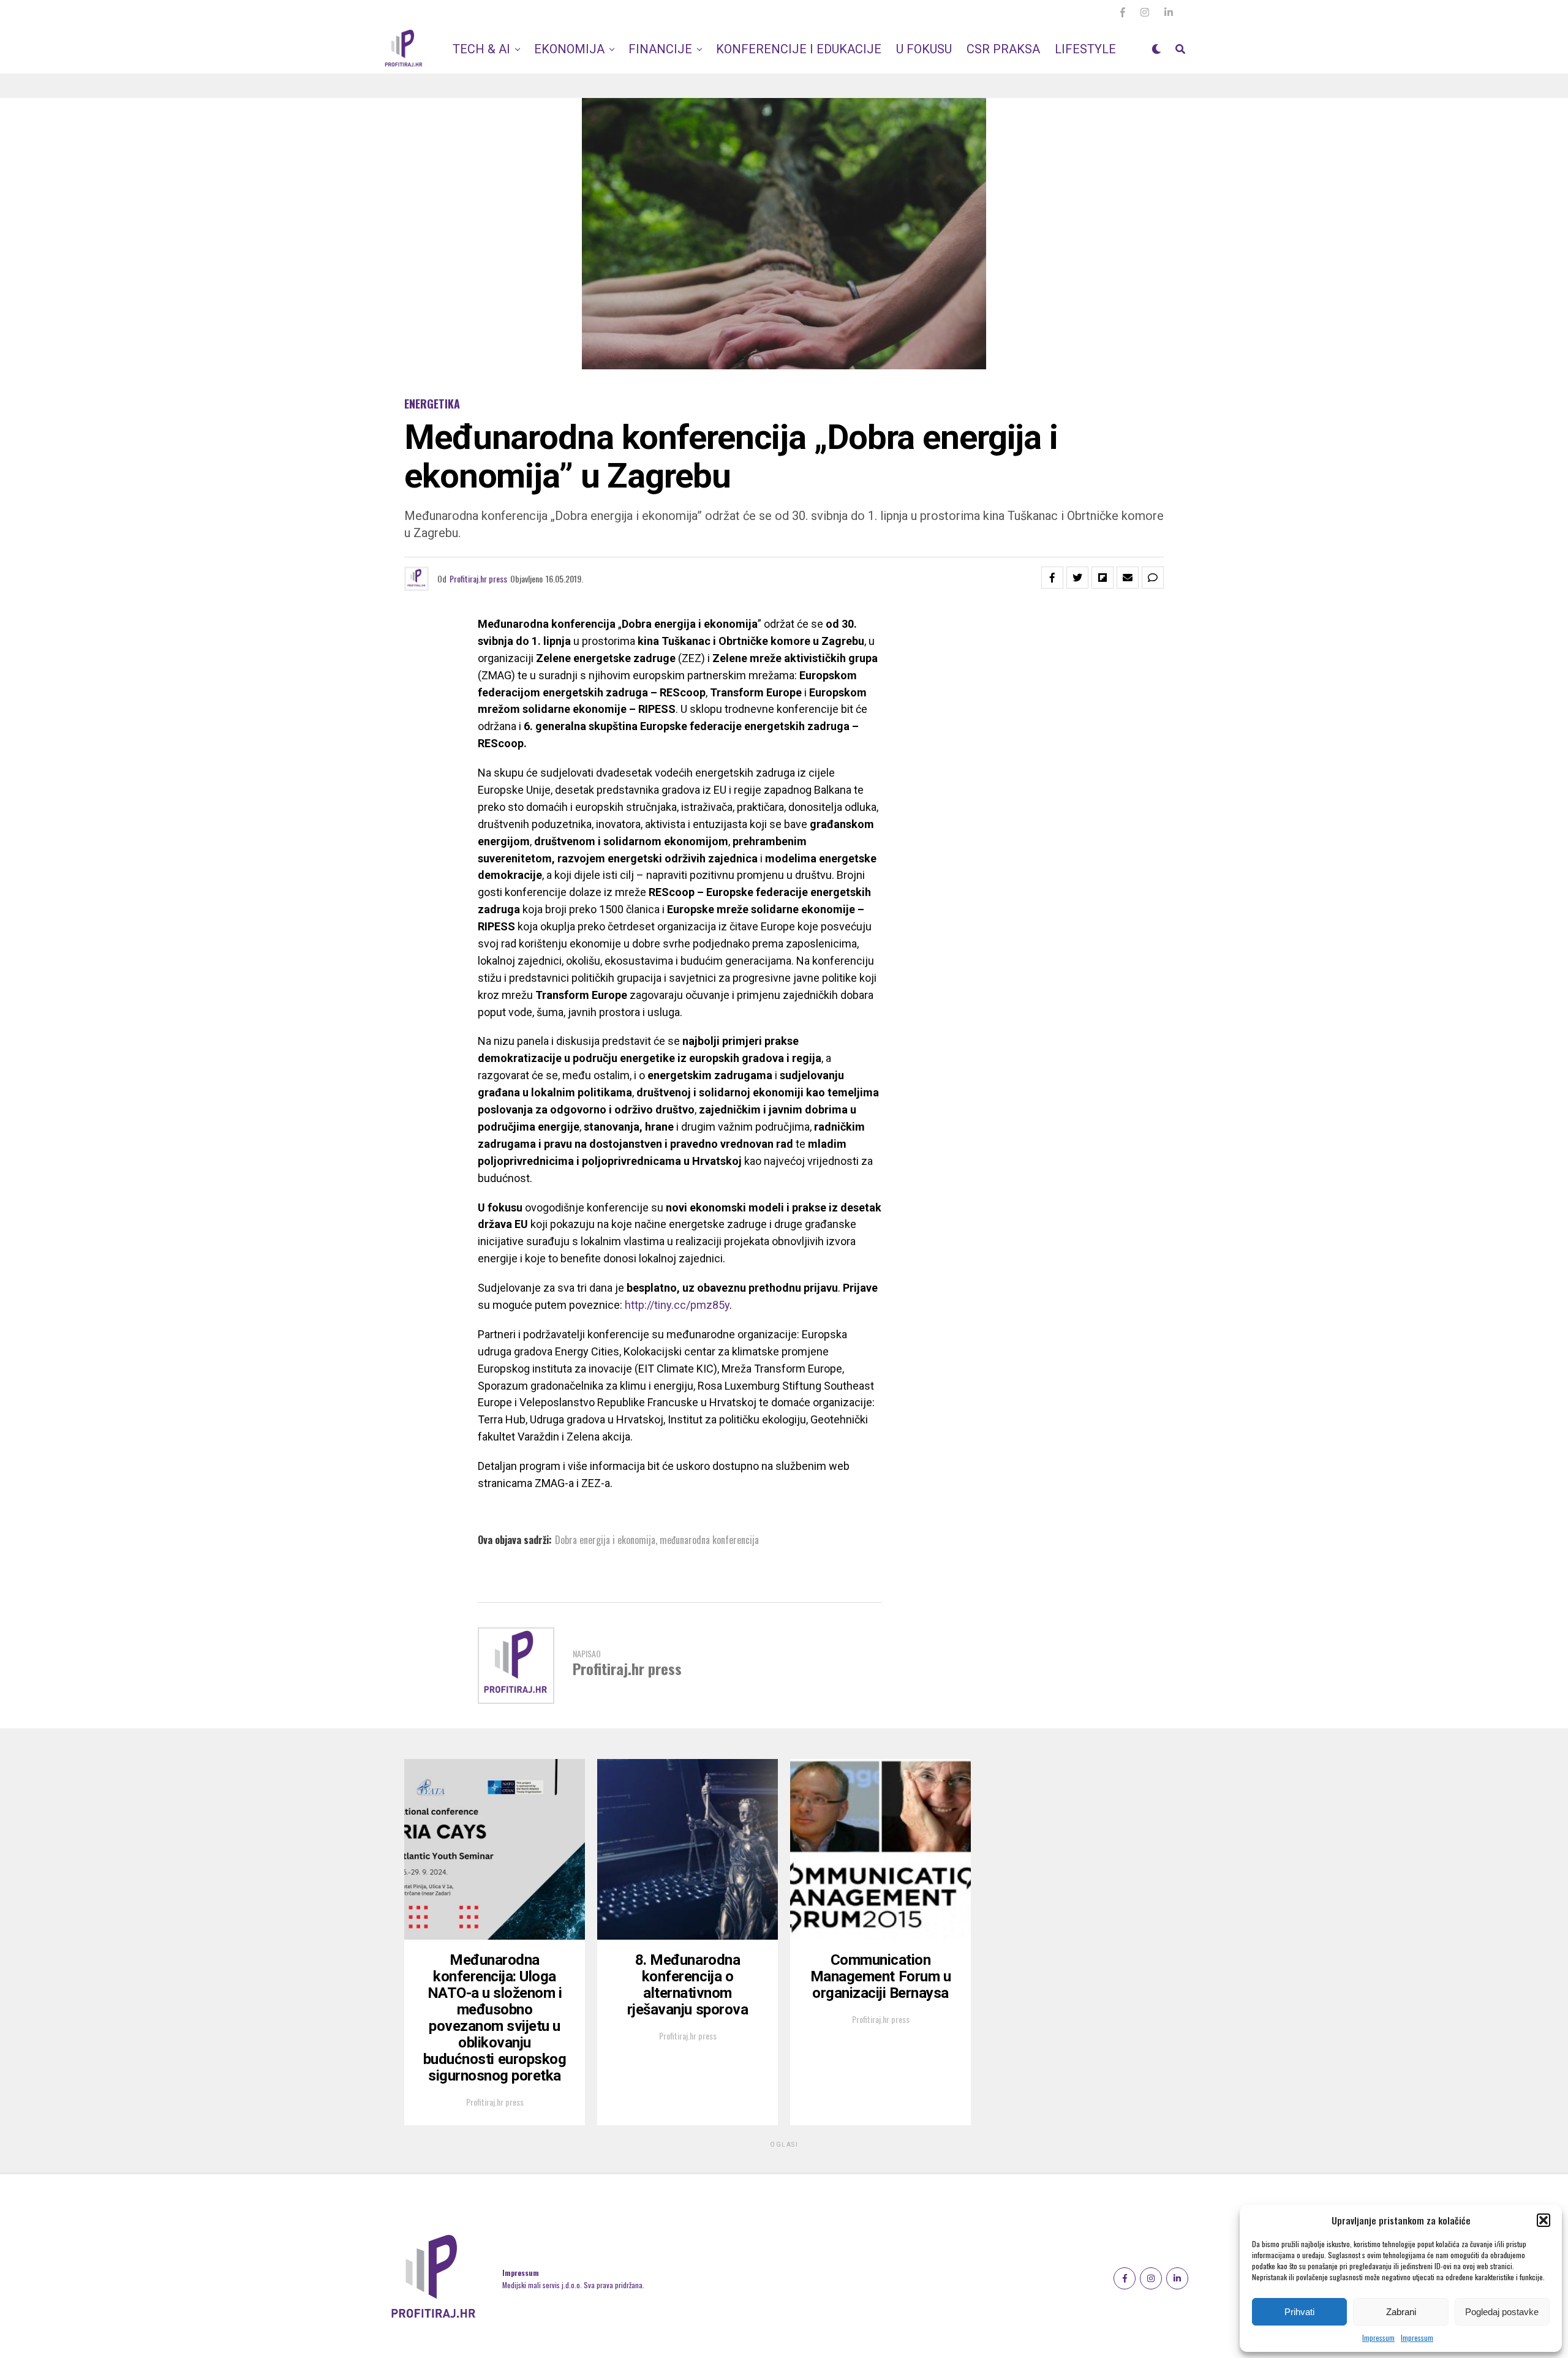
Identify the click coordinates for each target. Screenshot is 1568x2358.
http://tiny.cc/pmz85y (677, 1305)
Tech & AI (481, 49)
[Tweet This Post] (1077, 578)
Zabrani (1401, 2312)
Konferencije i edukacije (799, 49)
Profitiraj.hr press (478, 578)
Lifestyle (1085, 49)
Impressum (1378, 2337)
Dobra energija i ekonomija (605, 1540)
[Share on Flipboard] (1102, 578)
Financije (660, 49)
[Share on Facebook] (1052, 578)
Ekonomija (569, 49)
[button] (1543, 2220)
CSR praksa (1003, 49)
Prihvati (1299, 2312)
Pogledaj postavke (1502, 2312)
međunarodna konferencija (709, 1540)
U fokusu (924, 49)
